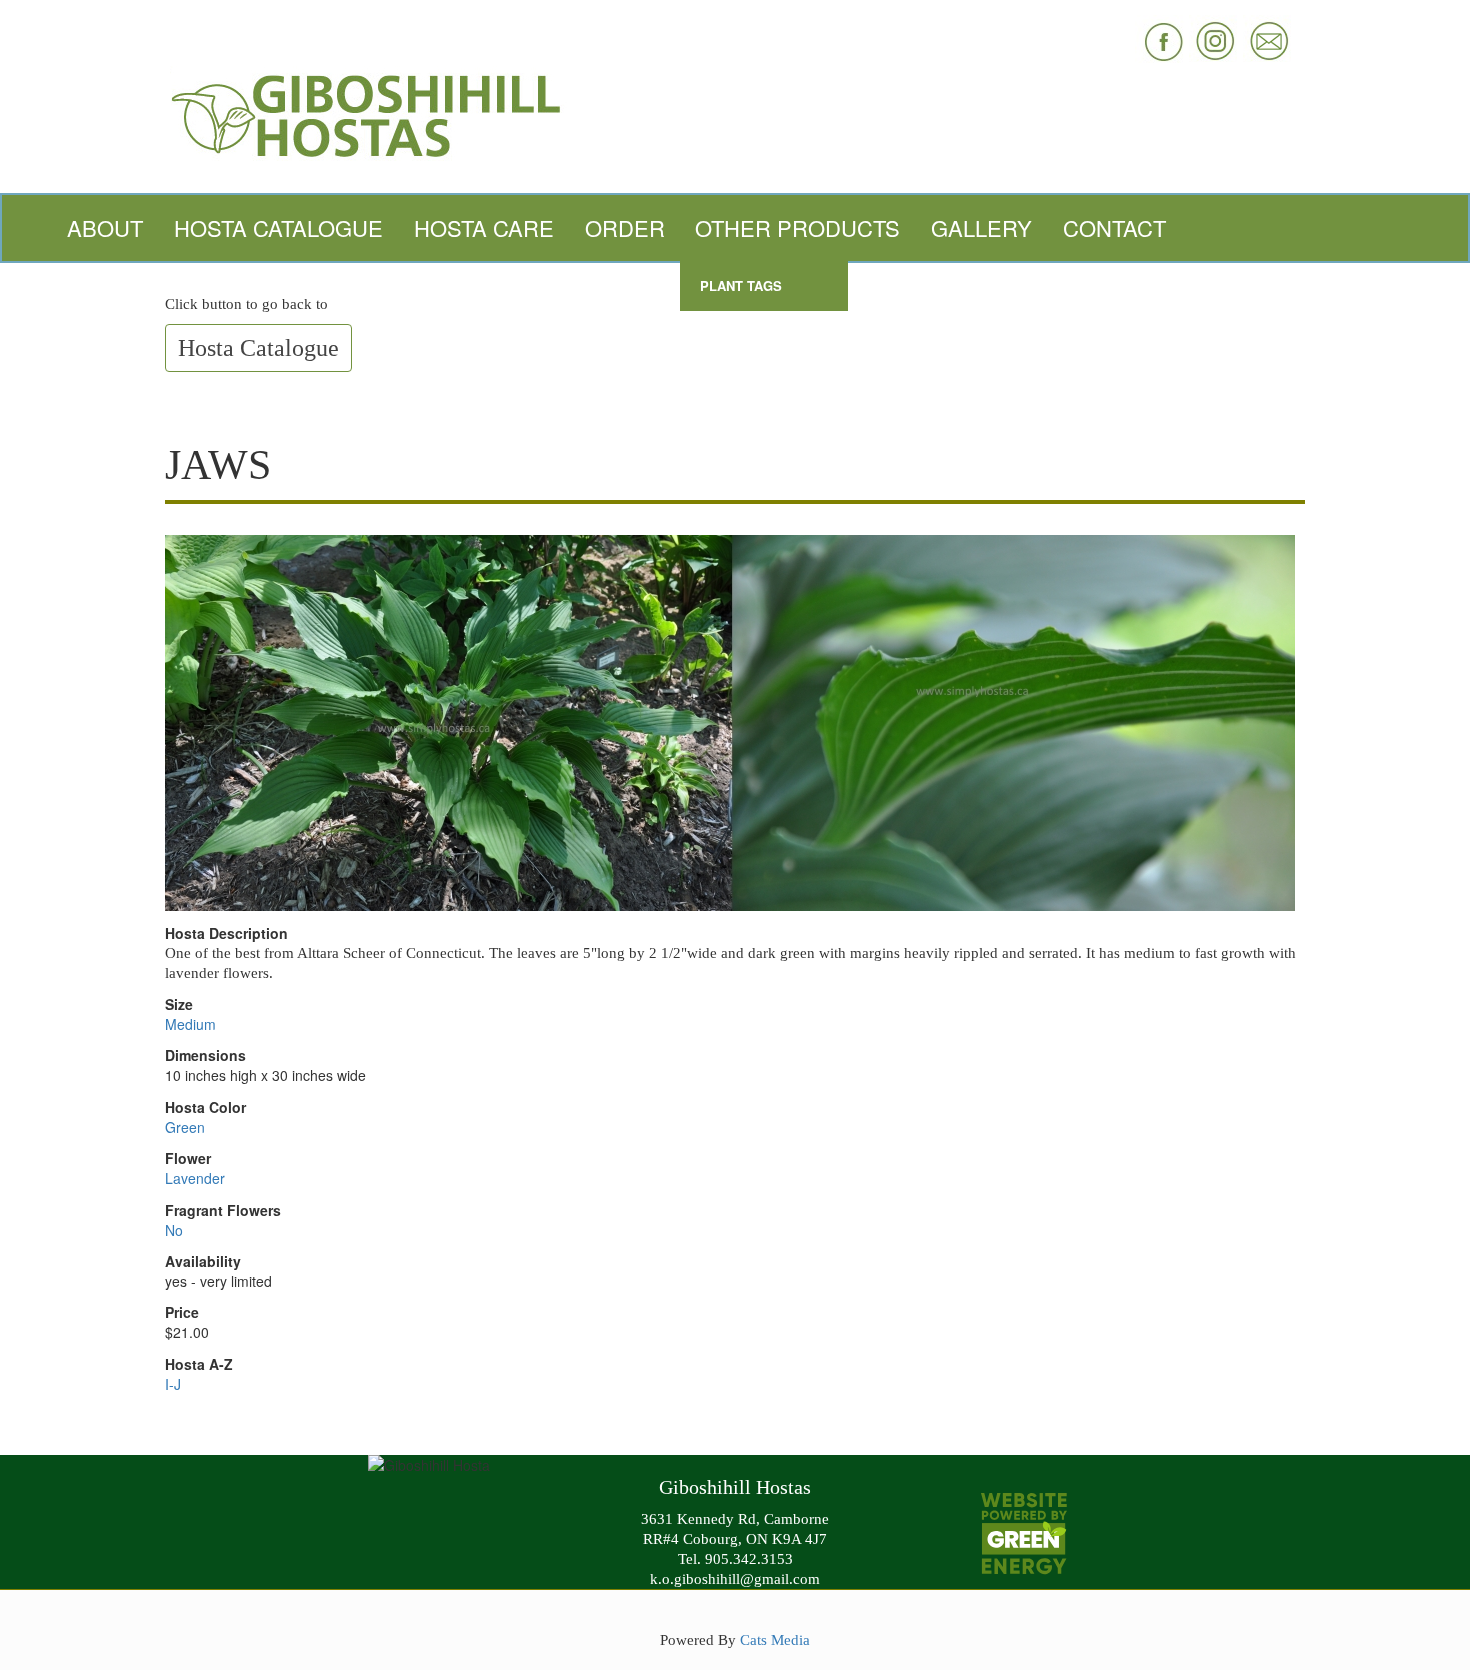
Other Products (797, 227)
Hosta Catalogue (278, 227)
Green (185, 1127)
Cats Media (775, 1639)
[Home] (735, 113)
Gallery (981, 227)
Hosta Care (484, 227)
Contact (1114, 227)
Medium (190, 1024)
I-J (173, 1384)
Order (625, 227)
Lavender (195, 1178)
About (105, 227)
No (174, 1230)
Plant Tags (741, 285)
